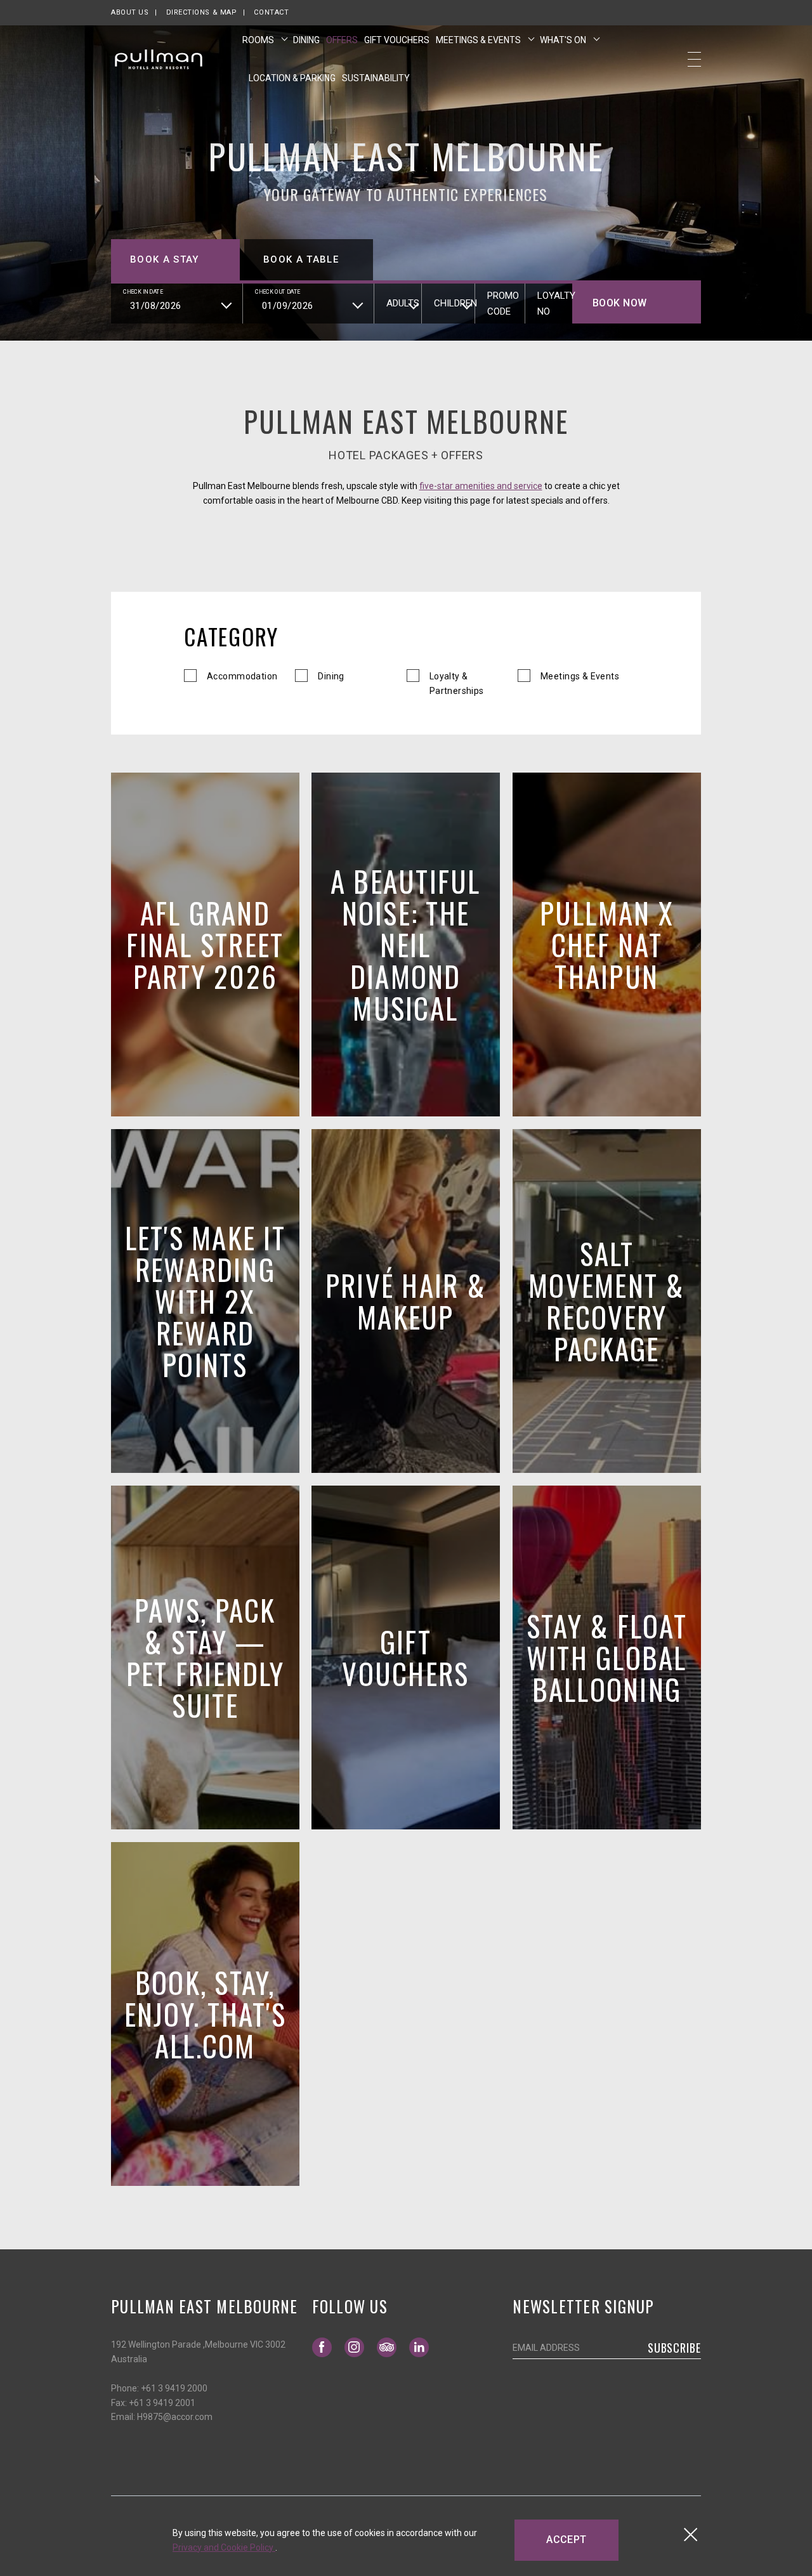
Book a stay (165, 259)
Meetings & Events (479, 40)
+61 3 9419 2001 (162, 2403)
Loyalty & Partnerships (457, 683)
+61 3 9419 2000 (174, 2388)
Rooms (259, 40)
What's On (564, 40)
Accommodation (242, 676)
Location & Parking (292, 78)
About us (130, 12)
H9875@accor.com (175, 2417)
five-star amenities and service (481, 486)
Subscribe (674, 2348)
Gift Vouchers (397, 40)
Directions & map (202, 12)
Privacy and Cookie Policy (224, 2547)
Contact (271, 12)
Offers (342, 40)
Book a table (301, 259)
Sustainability (376, 78)
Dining (306, 40)
